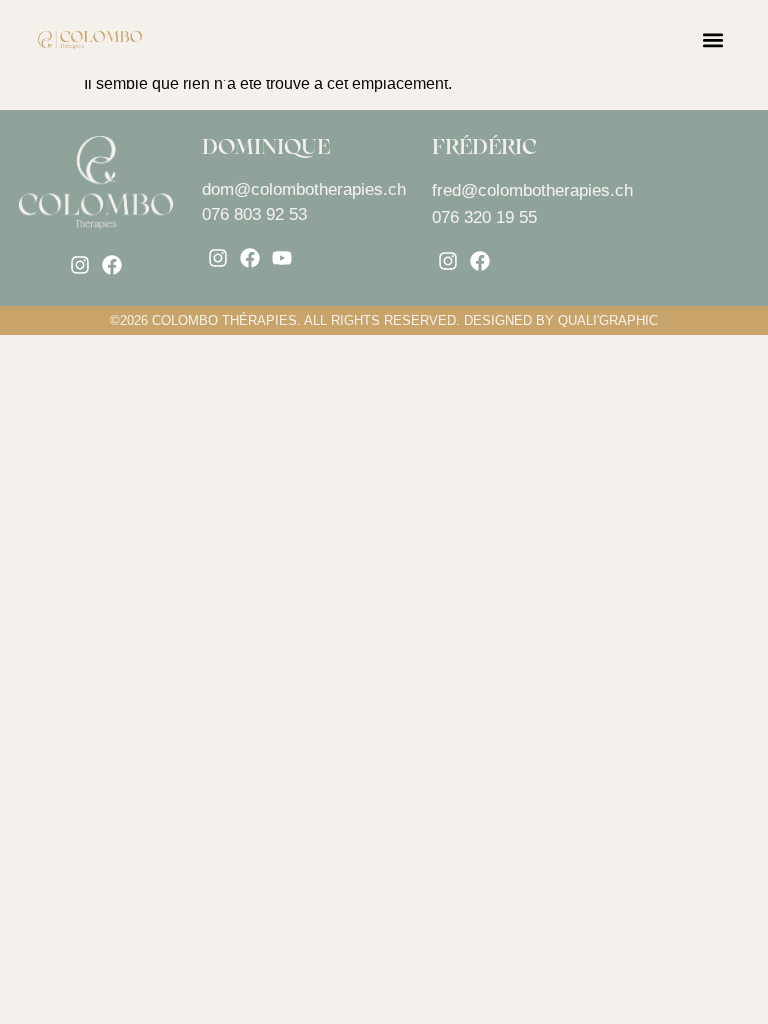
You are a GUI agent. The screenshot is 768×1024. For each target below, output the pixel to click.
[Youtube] (282, 258)
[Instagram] (80, 265)
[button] (713, 40)
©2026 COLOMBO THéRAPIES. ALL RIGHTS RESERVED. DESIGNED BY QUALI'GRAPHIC (384, 320)
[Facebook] (112, 265)
